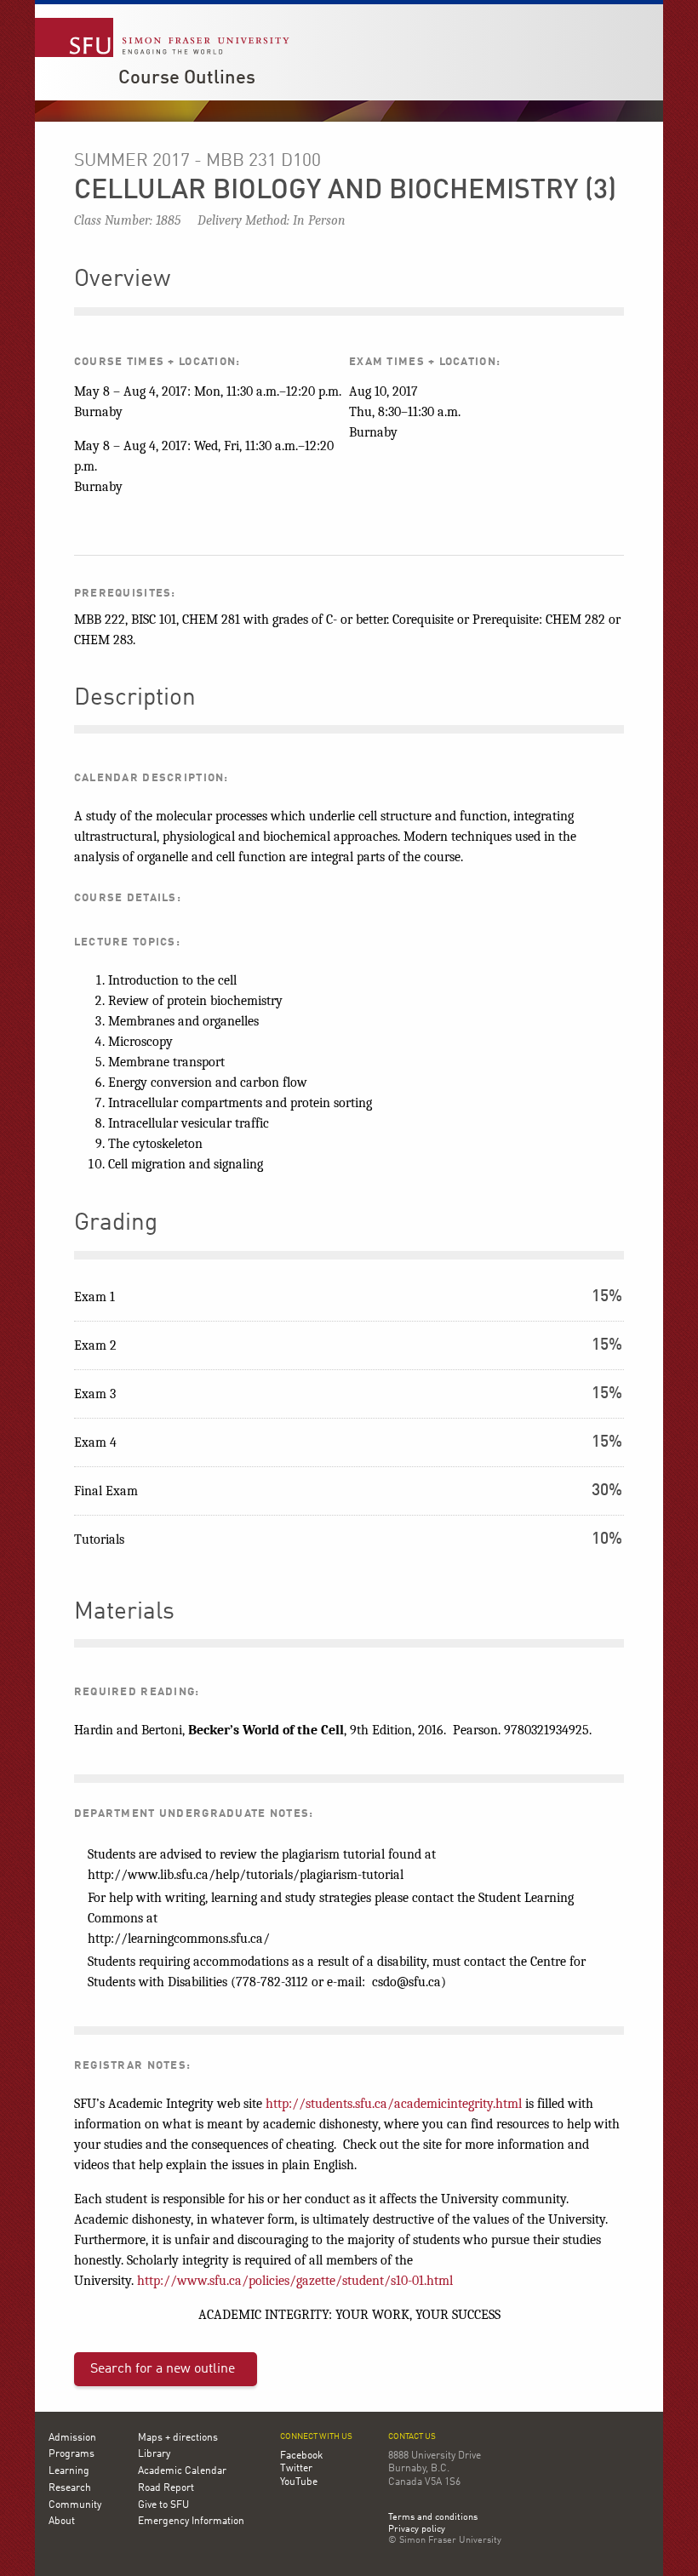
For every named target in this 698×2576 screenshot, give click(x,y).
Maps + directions (178, 2438)
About (62, 2522)
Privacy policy (417, 2530)
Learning (69, 2471)
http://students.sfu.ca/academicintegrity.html (394, 2104)
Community (75, 2505)
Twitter (296, 2469)
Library (154, 2454)
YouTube (299, 2482)
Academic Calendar (182, 2471)
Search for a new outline (163, 2369)
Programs (72, 2454)
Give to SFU (163, 2505)
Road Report (166, 2488)
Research (70, 2488)
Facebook (301, 2456)
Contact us (412, 2437)
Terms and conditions (433, 2518)
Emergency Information (191, 2522)
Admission (72, 2438)
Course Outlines (187, 78)
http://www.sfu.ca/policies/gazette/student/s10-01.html (295, 2281)
